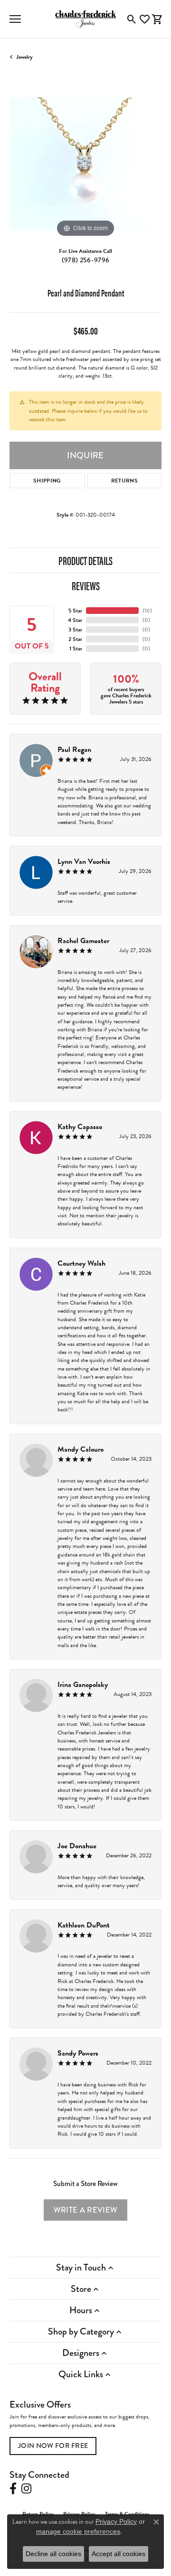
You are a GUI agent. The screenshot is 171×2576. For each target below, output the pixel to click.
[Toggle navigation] (15, 19)
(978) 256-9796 (85, 260)
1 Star (76, 649)
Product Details (85, 560)
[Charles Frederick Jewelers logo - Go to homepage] (85, 19)
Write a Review (85, 2210)
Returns (124, 481)
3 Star (75, 630)
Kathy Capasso (80, 1127)
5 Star (75, 611)
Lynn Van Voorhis (84, 862)
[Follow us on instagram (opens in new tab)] (26, 2489)
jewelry (24, 57)
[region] (85, 164)
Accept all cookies (119, 2554)
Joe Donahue (77, 1846)
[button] (132, 19)
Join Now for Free (53, 2446)
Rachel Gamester (83, 941)
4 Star (75, 620)
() (147, 611)
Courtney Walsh (81, 1263)
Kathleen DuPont (84, 1925)
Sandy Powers (78, 2053)
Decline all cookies (53, 2554)
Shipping (47, 481)
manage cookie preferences (78, 2531)
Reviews (86, 585)
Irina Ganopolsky (83, 1685)
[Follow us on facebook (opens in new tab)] (13, 2489)
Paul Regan (74, 750)
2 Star (75, 639)
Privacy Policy (116, 2521)
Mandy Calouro (81, 1449)
